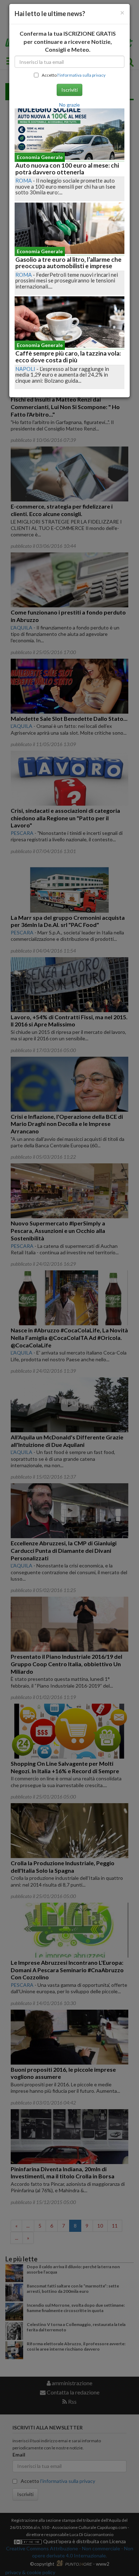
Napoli (25, 369)
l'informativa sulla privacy (81, 75)
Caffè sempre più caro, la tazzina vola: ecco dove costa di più (68, 357)
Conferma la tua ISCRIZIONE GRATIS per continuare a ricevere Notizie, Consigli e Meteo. (68, 42)
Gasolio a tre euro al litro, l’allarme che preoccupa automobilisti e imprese (68, 263)
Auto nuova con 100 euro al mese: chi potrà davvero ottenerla (67, 169)
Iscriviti (69, 90)
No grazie (69, 105)
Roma (24, 180)
